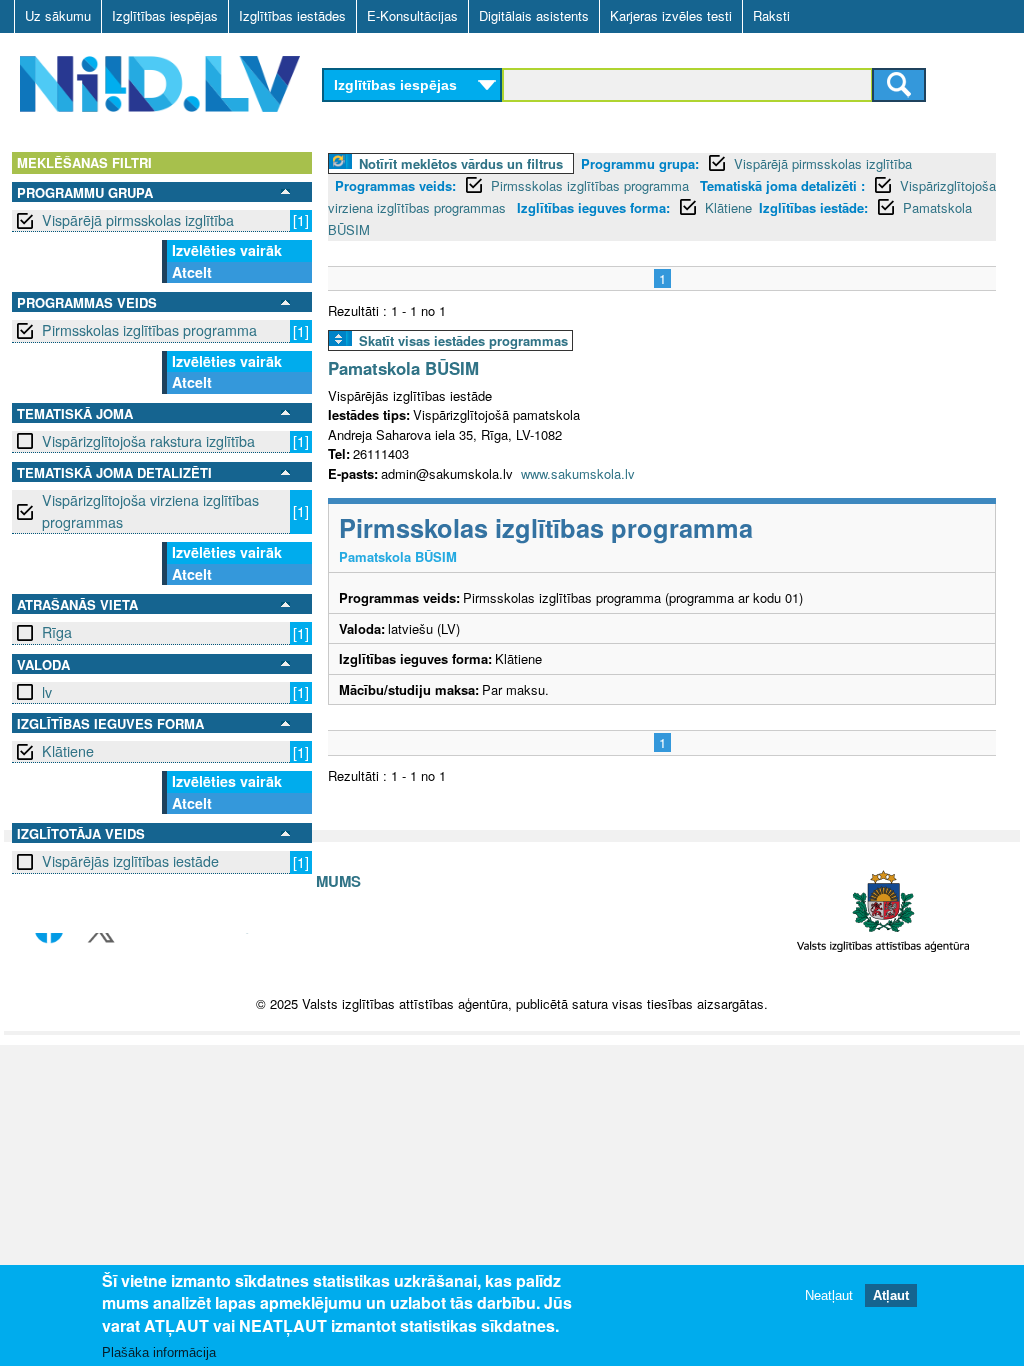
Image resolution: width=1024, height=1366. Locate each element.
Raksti (771, 15)
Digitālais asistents (534, 15)
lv (47, 692)
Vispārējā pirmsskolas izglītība (138, 220)
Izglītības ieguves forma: (593, 207)
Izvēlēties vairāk (227, 250)
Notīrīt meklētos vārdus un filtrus (461, 163)
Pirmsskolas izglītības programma (149, 330)
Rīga (57, 632)
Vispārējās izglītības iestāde (130, 861)
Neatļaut (829, 1295)
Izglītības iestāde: (813, 207)
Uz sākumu (58, 15)
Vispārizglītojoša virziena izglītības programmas (150, 510)
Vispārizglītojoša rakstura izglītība (148, 441)
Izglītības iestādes (292, 15)
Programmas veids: (395, 185)
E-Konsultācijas (412, 15)
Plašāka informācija (159, 1352)
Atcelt (192, 272)
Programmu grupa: (640, 163)
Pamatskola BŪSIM (403, 368)
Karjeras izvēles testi (671, 15)
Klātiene (68, 751)
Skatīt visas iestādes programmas (463, 340)
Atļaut (891, 1295)
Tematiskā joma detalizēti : (782, 185)
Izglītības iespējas (165, 15)
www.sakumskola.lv (578, 473)
